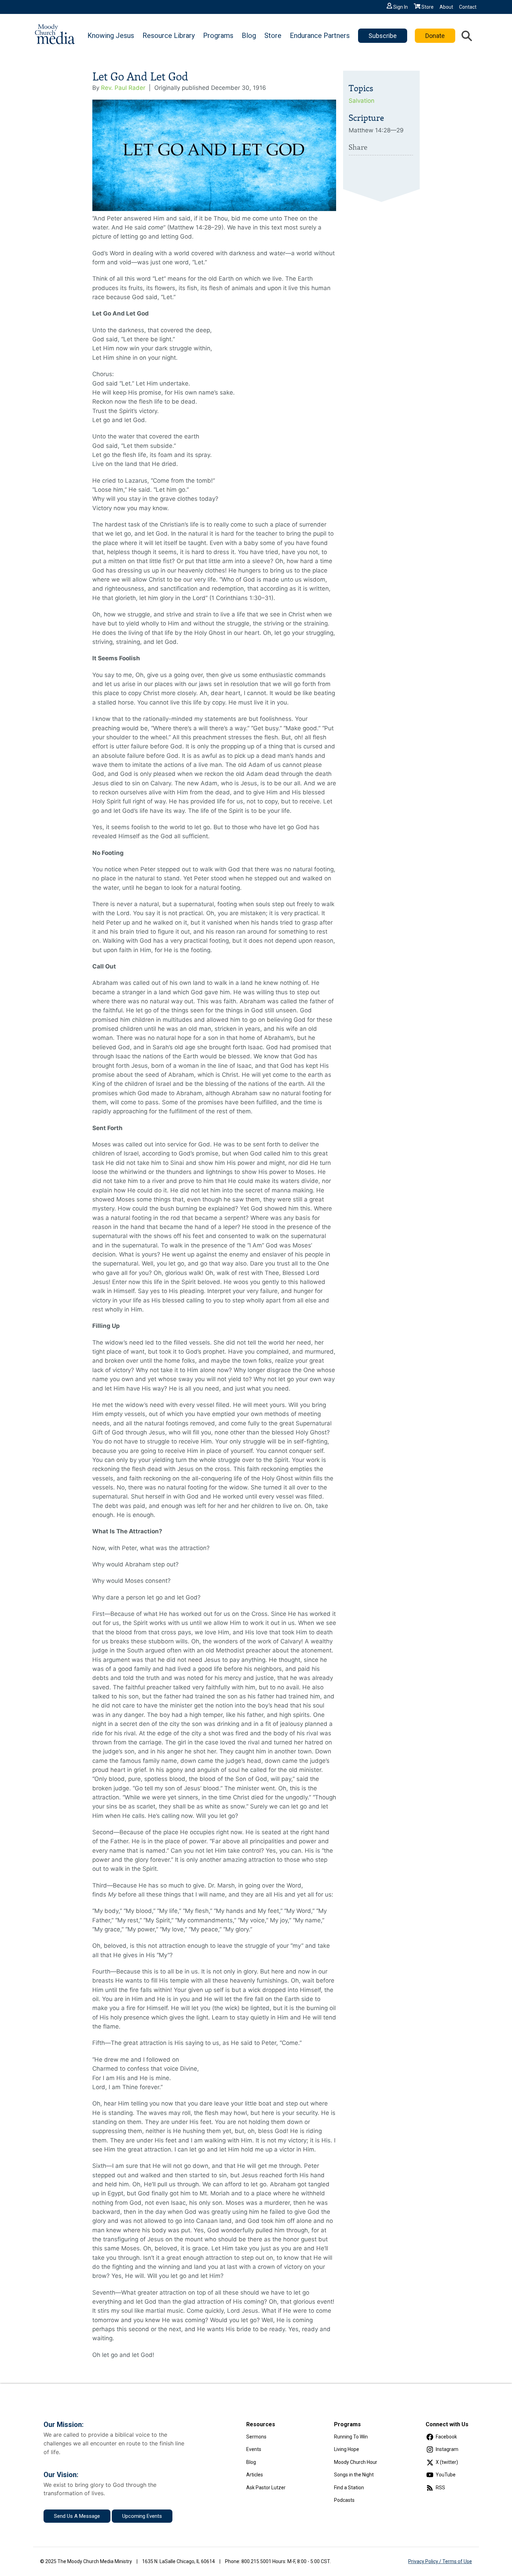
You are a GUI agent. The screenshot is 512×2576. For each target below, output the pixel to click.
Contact (468, 7)
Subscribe (383, 36)
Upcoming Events (142, 2516)
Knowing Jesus (111, 36)
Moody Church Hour (356, 2462)
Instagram (447, 2449)
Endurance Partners (320, 36)
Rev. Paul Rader (123, 88)
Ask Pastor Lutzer (266, 2488)
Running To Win (351, 2437)
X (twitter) (447, 2462)
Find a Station (349, 2488)
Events (254, 2449)
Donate (435, 36)
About (446, 7)
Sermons (256, 2437)
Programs (218, 36)
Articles (255, 2475)
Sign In (401, 7)
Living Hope (347, 2449)
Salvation (362, 101)
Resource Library (169, 36)
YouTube (446, 2475)
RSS (440, 2488)
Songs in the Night (354, 2475)
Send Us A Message (77, 2516)
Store (428, 7)
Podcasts (344, 2500)
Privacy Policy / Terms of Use (440, 2561)
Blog (249, 36)
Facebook (446, 2437)
